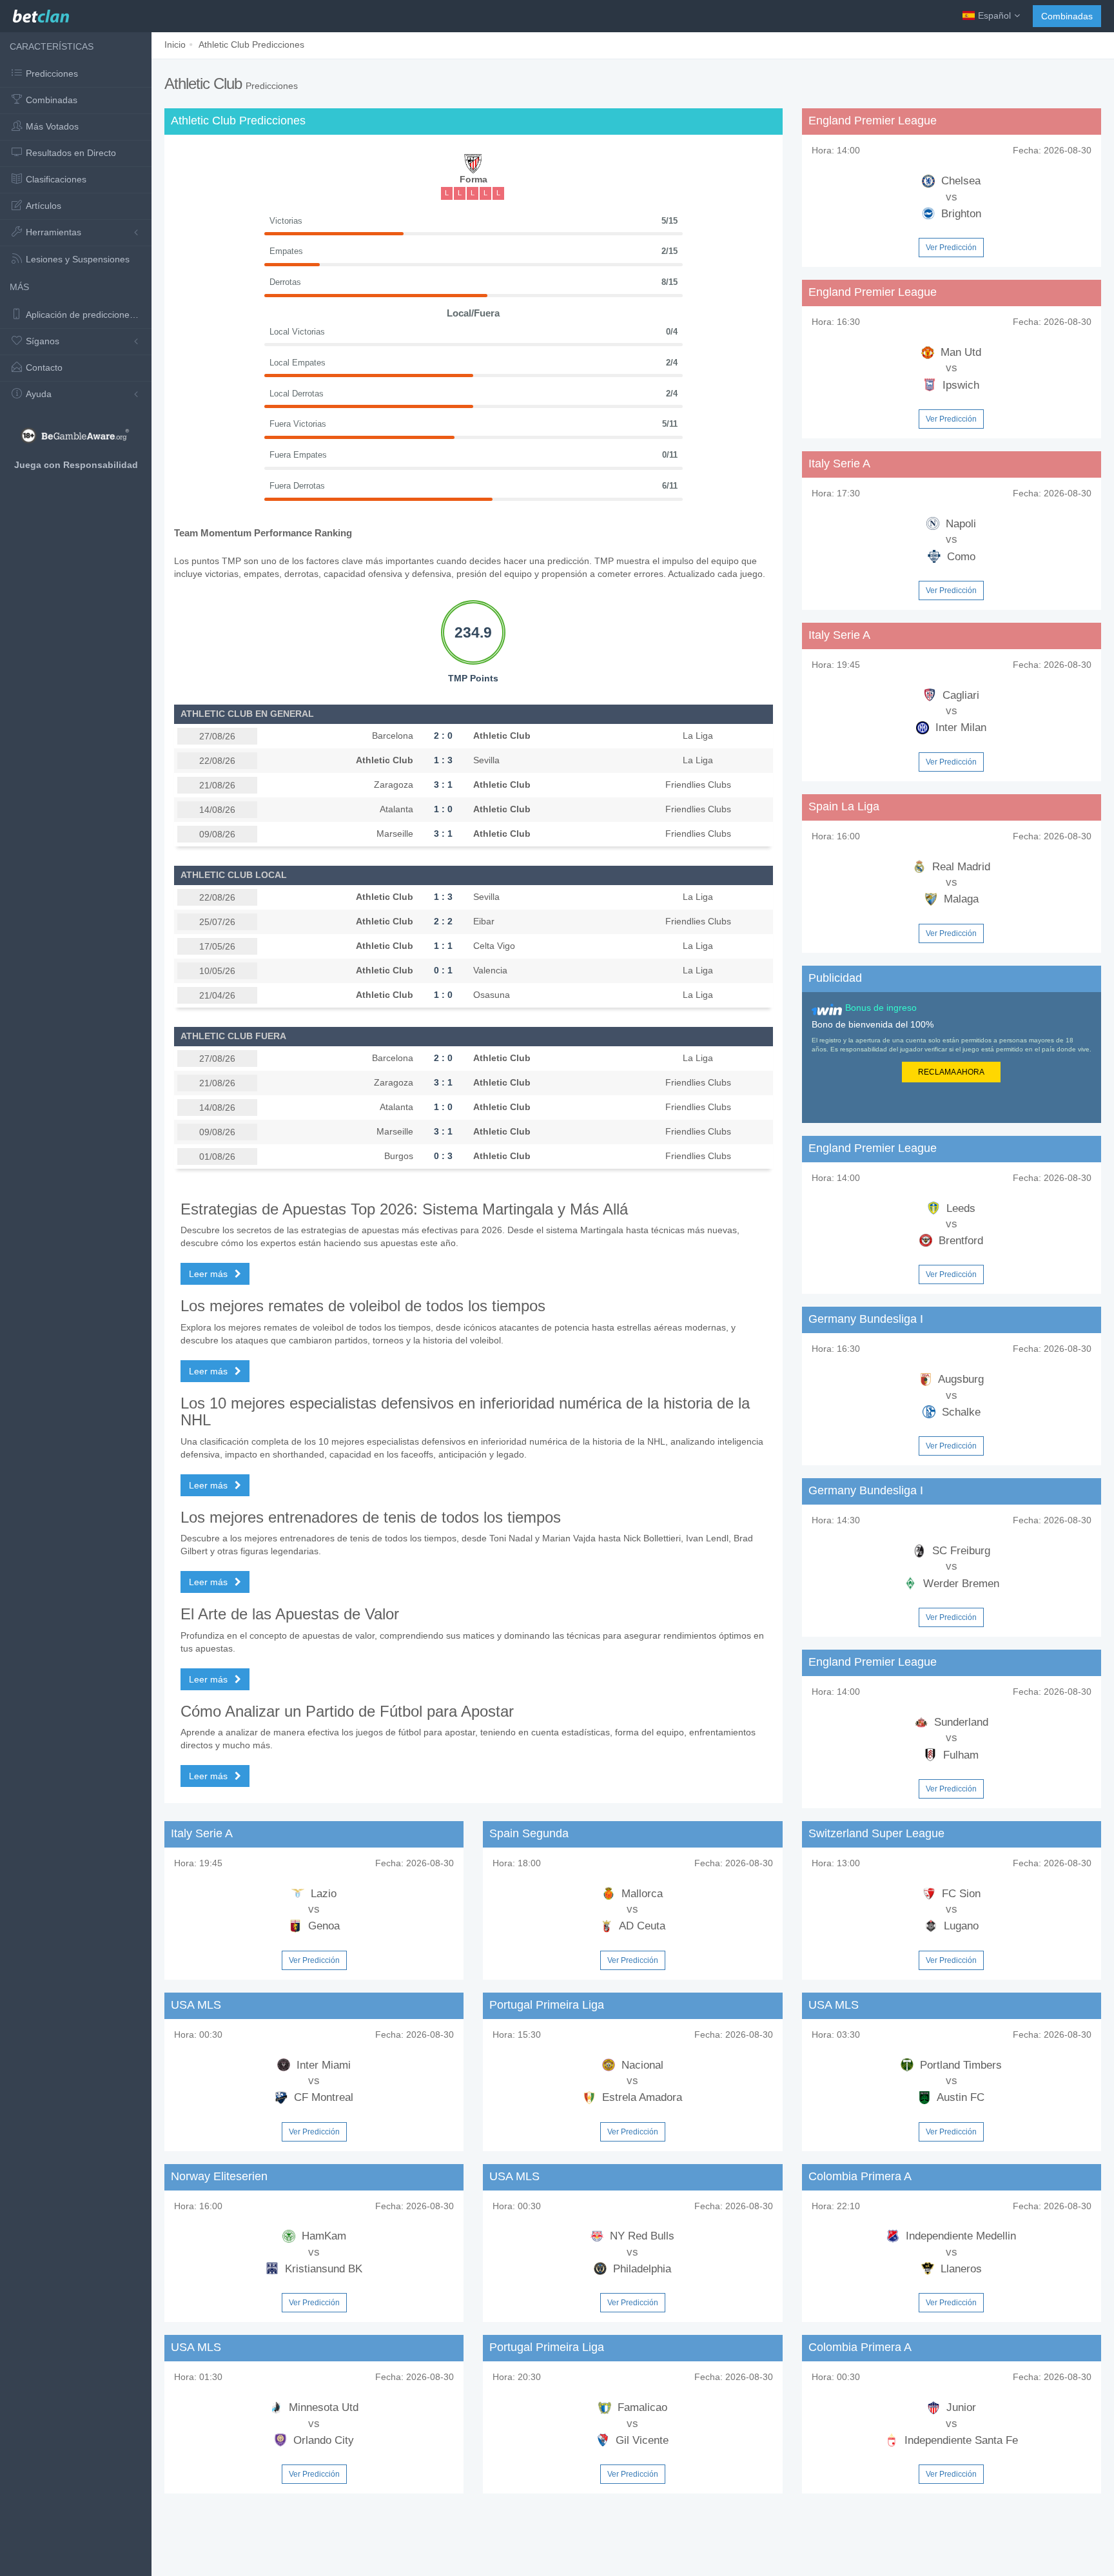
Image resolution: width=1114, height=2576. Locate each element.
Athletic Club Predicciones (251, 44)
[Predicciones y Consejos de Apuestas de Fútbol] (41, 13)
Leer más (210, 1274)
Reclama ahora (951, 1072)
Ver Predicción (951, 248)
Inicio (175, 44)
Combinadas (1067, 16)
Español (994, 15)
